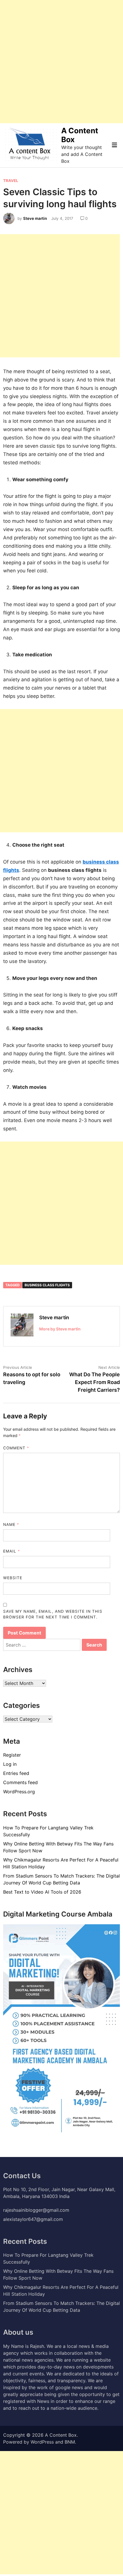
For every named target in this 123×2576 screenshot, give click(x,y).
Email (12, 1551)
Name (11, 1524)
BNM (70, 2442)
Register (12, 1755)
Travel (11, 181)
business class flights (47, 1285)
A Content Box (61, 2435)
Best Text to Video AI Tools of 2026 (42, 1892)
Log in (10, 1764)
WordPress (42, 2442)
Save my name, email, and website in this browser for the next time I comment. (53, 1614)
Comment (16, 1448)
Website (13, 1578)
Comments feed (20, 1782)
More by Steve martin (60, 1329)
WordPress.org (19, 1792)
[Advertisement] (61, 62)
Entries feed (16, 1773)
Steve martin (35, 218)
